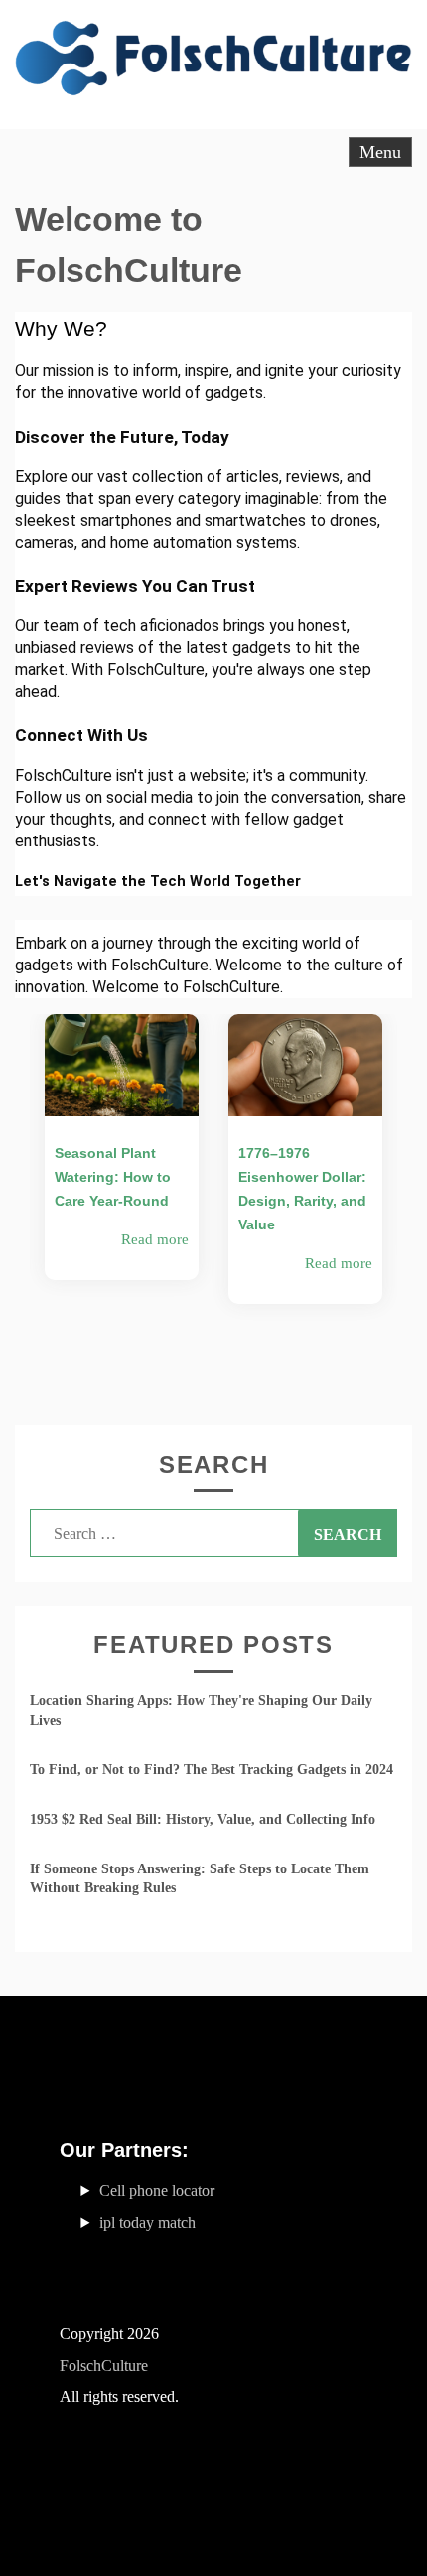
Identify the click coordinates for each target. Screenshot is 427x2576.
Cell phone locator (157, 2190)
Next (412, 1205)
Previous (15, 1205)
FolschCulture (104, 2365)
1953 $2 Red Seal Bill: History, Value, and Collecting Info (203, 1819)
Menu (380, 152)
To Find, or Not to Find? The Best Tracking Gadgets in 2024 (212, 1770)
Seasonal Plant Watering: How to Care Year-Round (113, 1177)
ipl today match (147, 2222)
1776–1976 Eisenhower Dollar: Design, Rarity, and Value (302, 1189)
